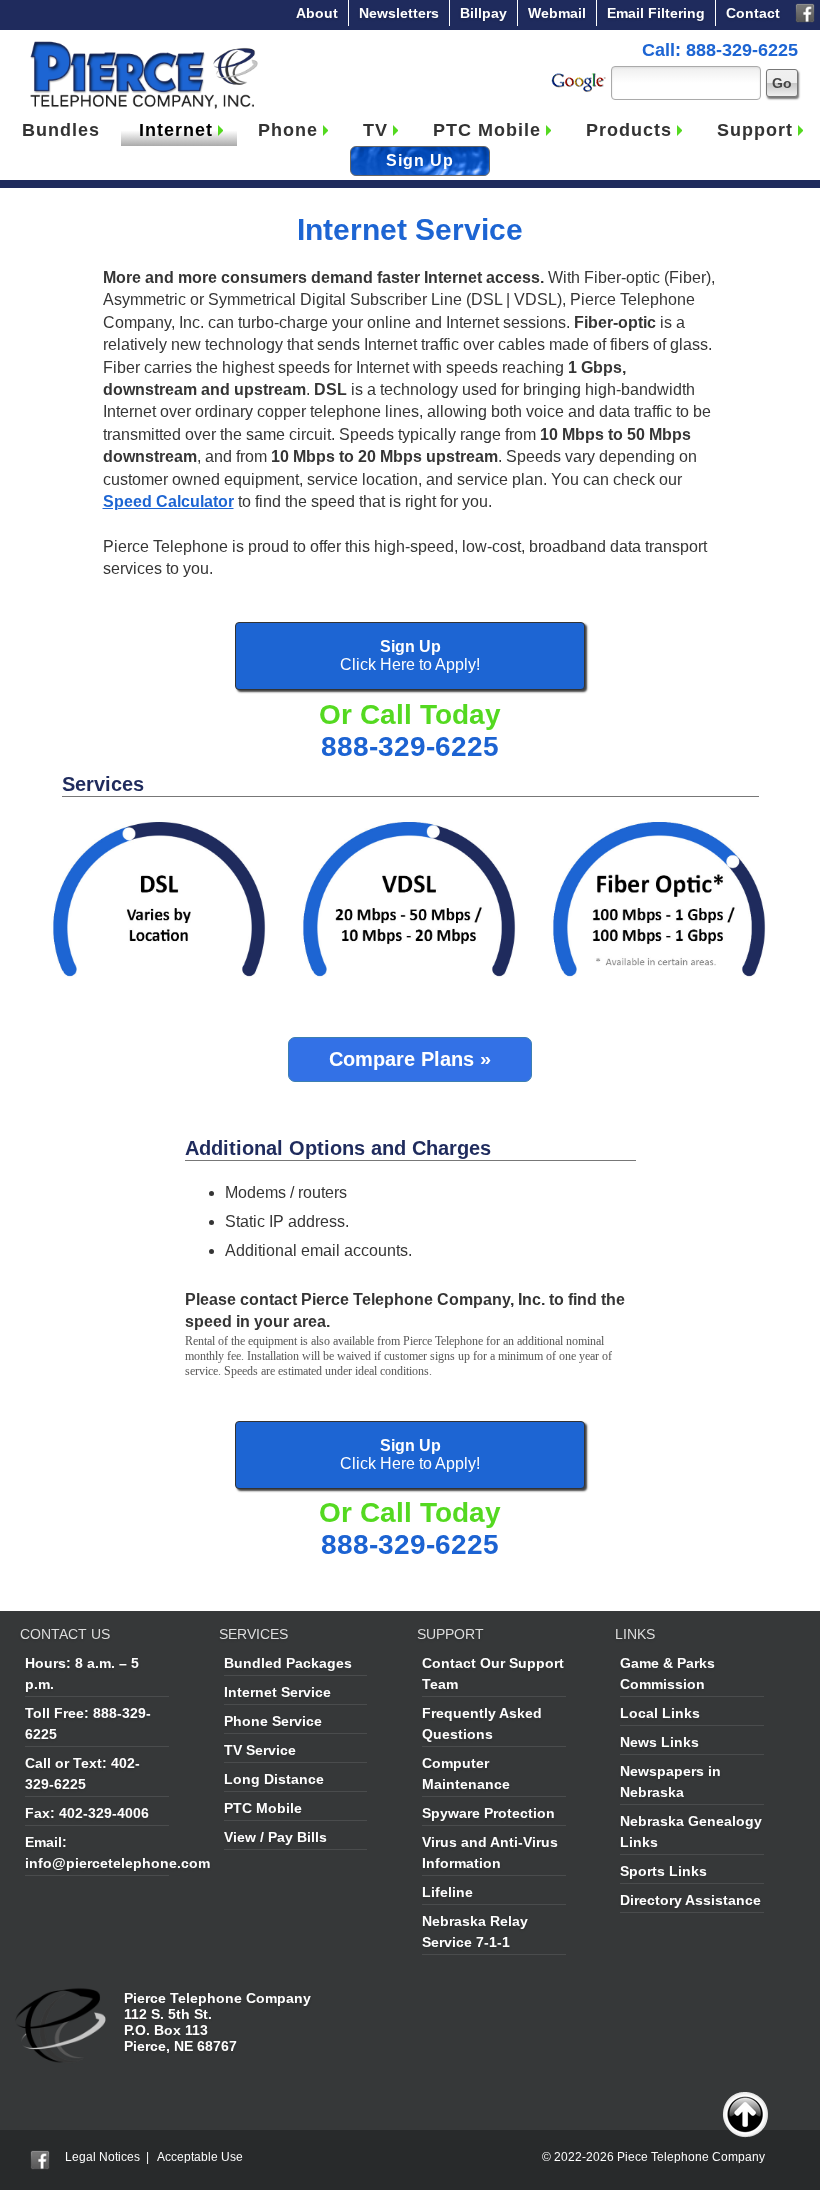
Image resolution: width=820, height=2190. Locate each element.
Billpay (483, 13)
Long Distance (274, 1779)
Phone (288, 130)
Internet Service (277, 1692)
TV (375, 130)
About (317, 13)
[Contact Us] (62, 1998)
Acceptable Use (200, 2157)
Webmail (557, 13)
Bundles (61, 130)
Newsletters (399, 13)
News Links (659, 1742)
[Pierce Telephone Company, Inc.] (142, 45)
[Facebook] (805, 11)
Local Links (660, 1713)
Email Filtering (656, 13)
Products (629, 130)
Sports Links (663, 1871)
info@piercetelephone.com (117, 1863)
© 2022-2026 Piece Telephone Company (653, 2157)
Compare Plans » (410, 1059)
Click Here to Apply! (410, 655)
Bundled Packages (288, 1663)
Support (755, 130)
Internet (176, 130)
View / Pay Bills (275, 1837)
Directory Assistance (690, 1900)
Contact (753, 13)
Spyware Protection (488, 1813)
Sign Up (420, 160)
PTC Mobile (487, 130)
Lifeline (447, 1892)
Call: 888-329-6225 (720, 50)
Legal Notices (102, 2157)
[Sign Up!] (160, 827)
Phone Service (273, 1721)
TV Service (260, 1750)
